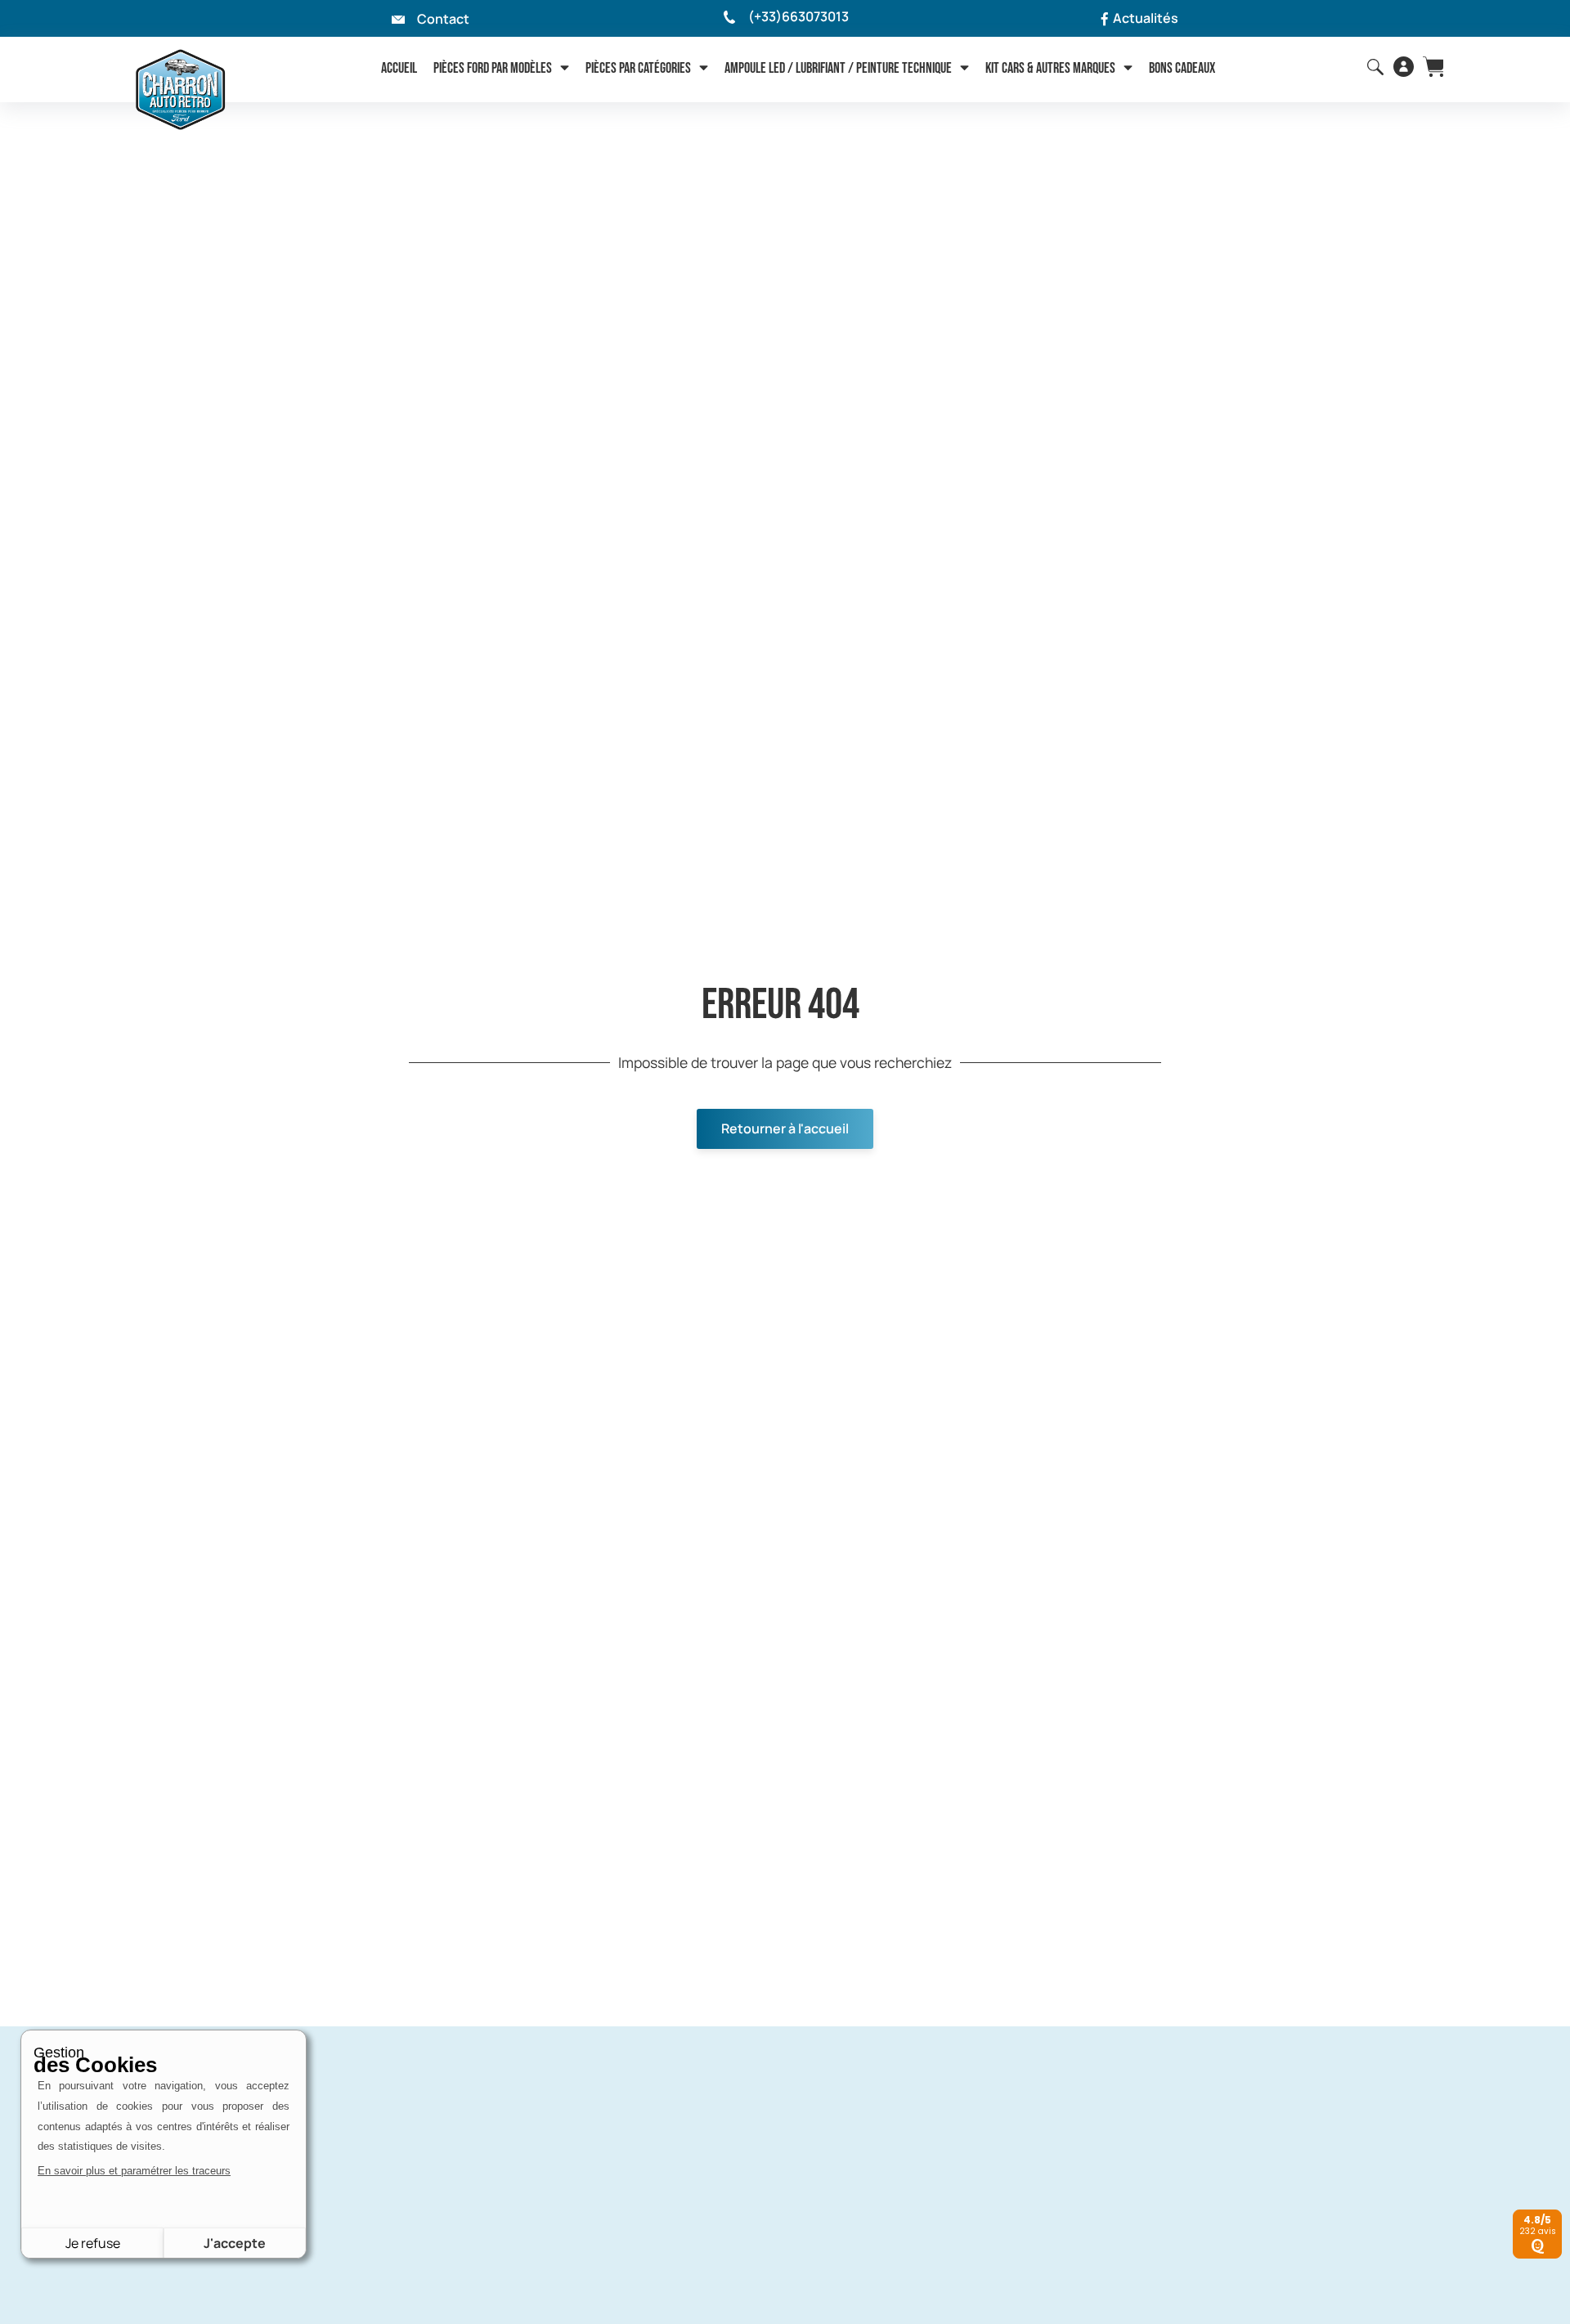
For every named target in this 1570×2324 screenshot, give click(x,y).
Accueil (399, 68)
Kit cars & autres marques (1050, 68)
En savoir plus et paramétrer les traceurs (134, 2171)
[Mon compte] (1404, 67)
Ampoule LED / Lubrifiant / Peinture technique (838, 68)
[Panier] (1433, 67)
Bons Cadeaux (1182, 68)
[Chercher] (1375, 67)
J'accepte (235, 2243)
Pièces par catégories (638, 68)
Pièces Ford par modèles (493, 68)
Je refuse (93, 2243)
